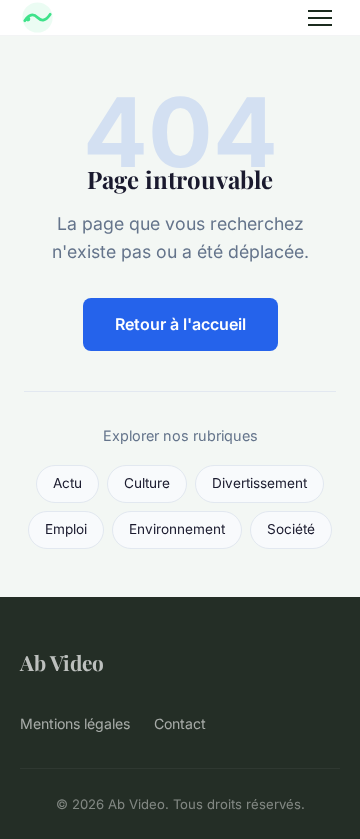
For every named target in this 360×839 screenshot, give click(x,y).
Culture (147, 483)
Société (291, 529)
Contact (180, 723)
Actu (67, 483)
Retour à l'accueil (180, 324)
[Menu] (320, 18)
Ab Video (62, 662)
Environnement (177, 529)
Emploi (66, 529)
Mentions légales (75, 723)
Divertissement (259, 483)
